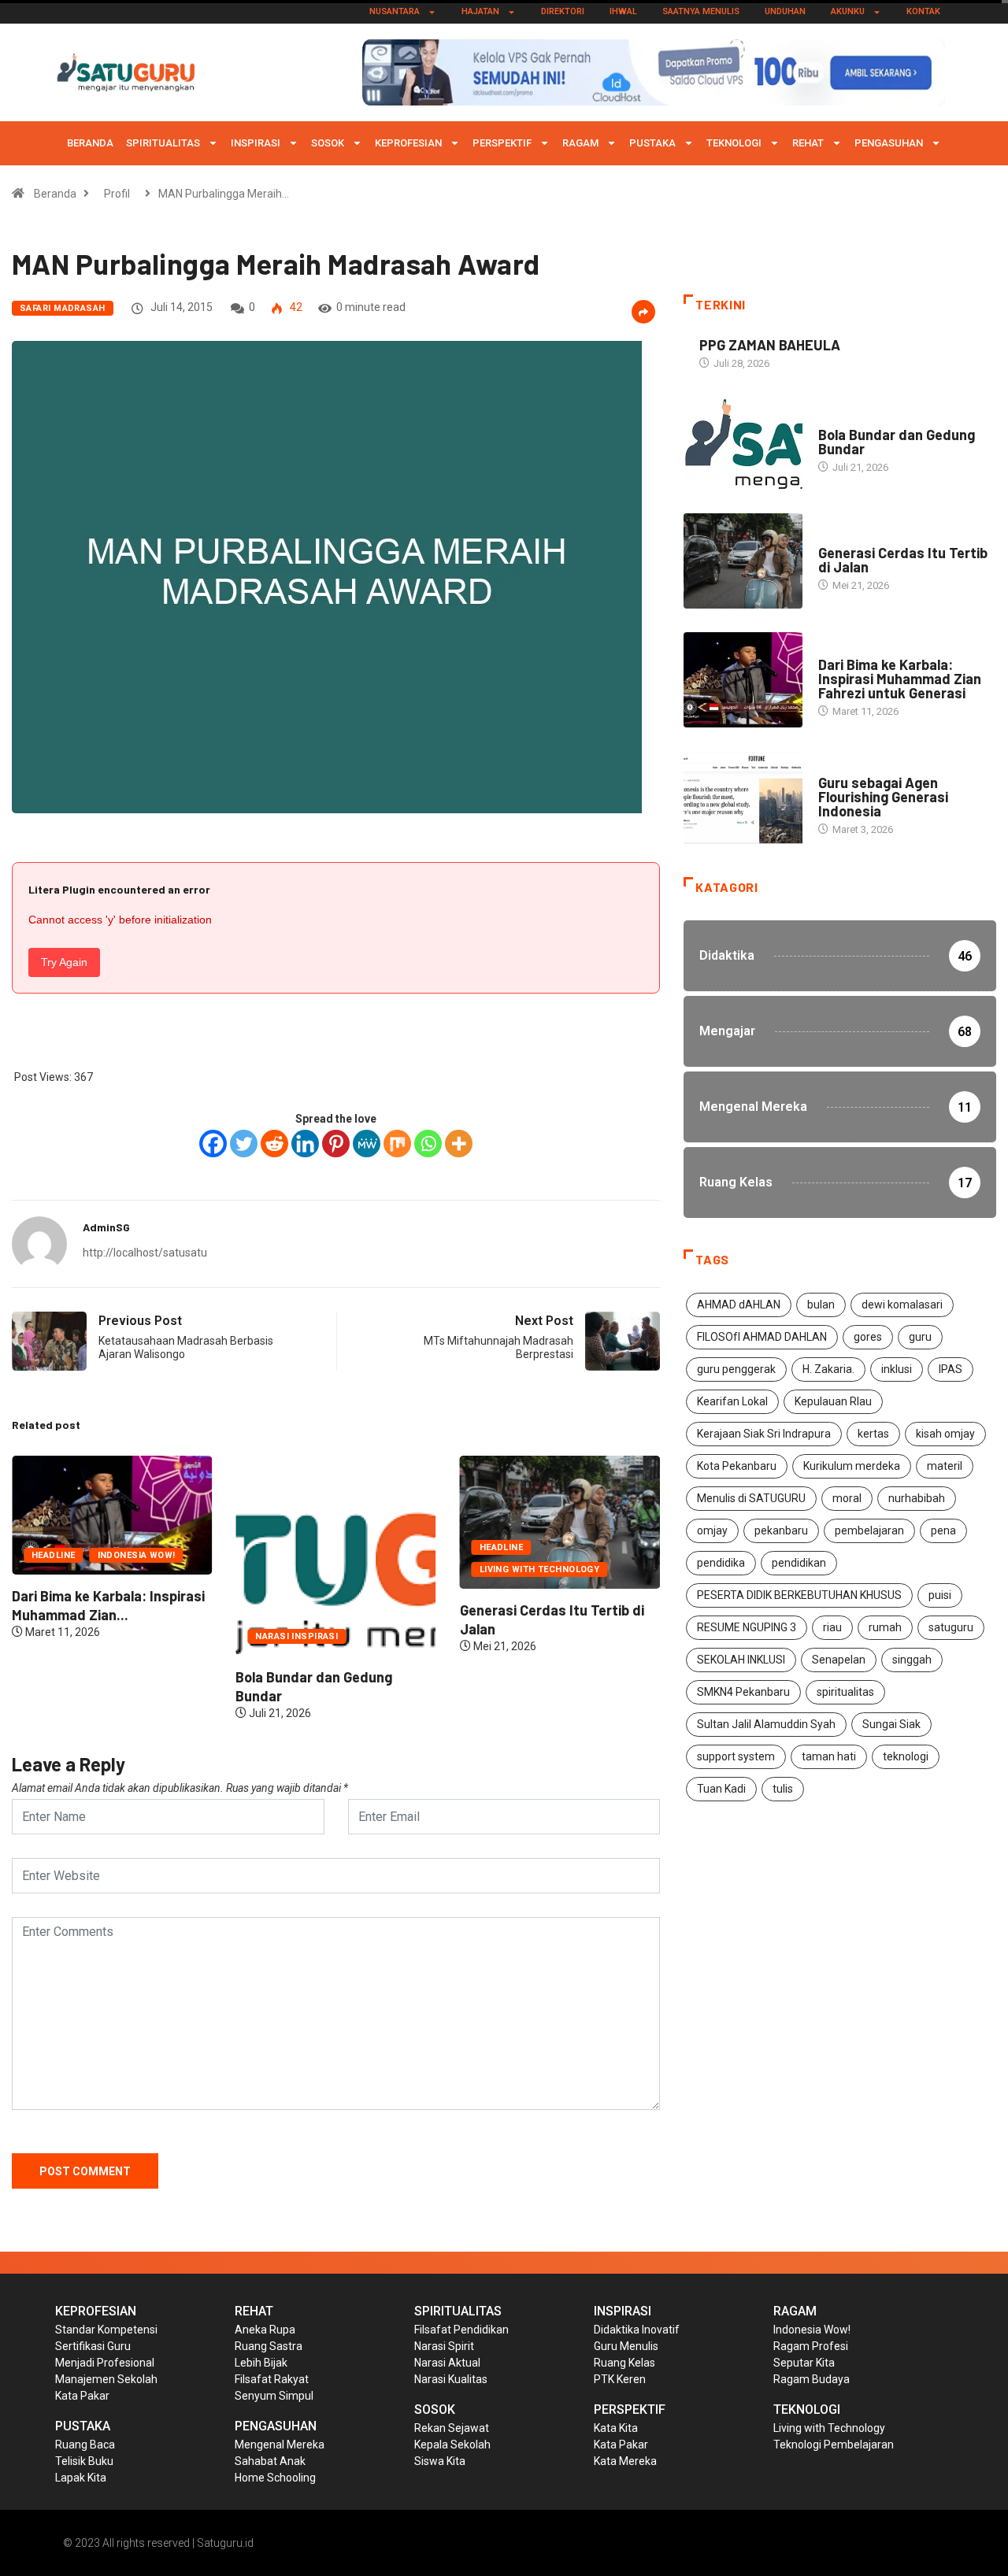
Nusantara (395, 11)
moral (847, 1498)
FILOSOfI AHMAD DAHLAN (762, 1337)
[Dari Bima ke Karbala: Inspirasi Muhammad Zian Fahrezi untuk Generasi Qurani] (743, 680)
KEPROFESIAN (408, 143)
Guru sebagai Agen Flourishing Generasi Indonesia (883, 797)
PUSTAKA (652, 143)
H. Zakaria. (828, 1369)
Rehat (808, 143)
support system (736, 1756)
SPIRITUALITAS (163, 143)
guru (920, 1337)
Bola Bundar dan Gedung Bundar (897, 442)
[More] (459, 1144)
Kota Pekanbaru (737, 1466)
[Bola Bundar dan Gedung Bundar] (743, 443)
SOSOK (328, 143)
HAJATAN (480, 11)
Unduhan (785, 11)
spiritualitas (845, 1692)
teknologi (906, 1756)
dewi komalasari (902, 1305)
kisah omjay (945, 1434)
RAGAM (580, 143)
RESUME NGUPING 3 (747, 1627)
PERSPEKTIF (502, 143)
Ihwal (623, 11)
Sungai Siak (891, 1724)
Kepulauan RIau (833, 1401)
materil (945, 1466)
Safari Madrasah (63, 308)
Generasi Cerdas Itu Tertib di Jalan (903, 560)
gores (868, 1337)
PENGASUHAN (889, 143)
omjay (712, 1530)
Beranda (90, 143)
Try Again (64, 962)
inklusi (897, 1369)
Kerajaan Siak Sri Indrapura (764, 1434)
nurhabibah (917, 1498)
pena (943, 1530)
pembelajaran (869, 1530)
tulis (783, 1789)
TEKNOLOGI (734, 143)
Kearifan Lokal (732, 1401)
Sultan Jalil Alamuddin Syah (766, 1724)
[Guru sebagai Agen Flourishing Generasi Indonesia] (743, 799)
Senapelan (839, 1660)
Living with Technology (540, 1569)
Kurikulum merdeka (852, 1466)
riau (832, 1627)
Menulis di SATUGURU (751, 1498)
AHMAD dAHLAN (739, 1305)
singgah (912, 1660)
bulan (821, 1305)
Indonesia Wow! (137, 1555)
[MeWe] (367, 1144)
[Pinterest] (336, 1144)
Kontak (923, 11)
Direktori (563, 11)
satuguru (951, 1627)
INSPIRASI (256, 143)
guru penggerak (736, 1369)
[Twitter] (244, 1144)
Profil (117, 194)
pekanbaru (781, 1530)
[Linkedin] (305, 1144)
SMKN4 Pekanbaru (743, 1692)
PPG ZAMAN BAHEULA (770, 345)
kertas (873, 1434)
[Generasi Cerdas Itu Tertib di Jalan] (743, 561)
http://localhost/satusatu (145, 1253)
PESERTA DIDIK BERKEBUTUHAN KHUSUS (799, 1595)
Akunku (848, 11)
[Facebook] (213, 1144)
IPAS (951, 1369)
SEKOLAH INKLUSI (741, 1660)
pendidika (721, 1563)
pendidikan (799, 1563)
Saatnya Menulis (701, 11)
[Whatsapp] (428, 1144)
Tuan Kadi (721, 1789)
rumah (885, 1627)
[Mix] (397, 1144)
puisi (940, 1595)
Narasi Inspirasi (296, 1636)
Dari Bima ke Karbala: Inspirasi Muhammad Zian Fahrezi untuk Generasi (900, 679)
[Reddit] (274, 1144)
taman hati (829, 1756)
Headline (54, 1555)
